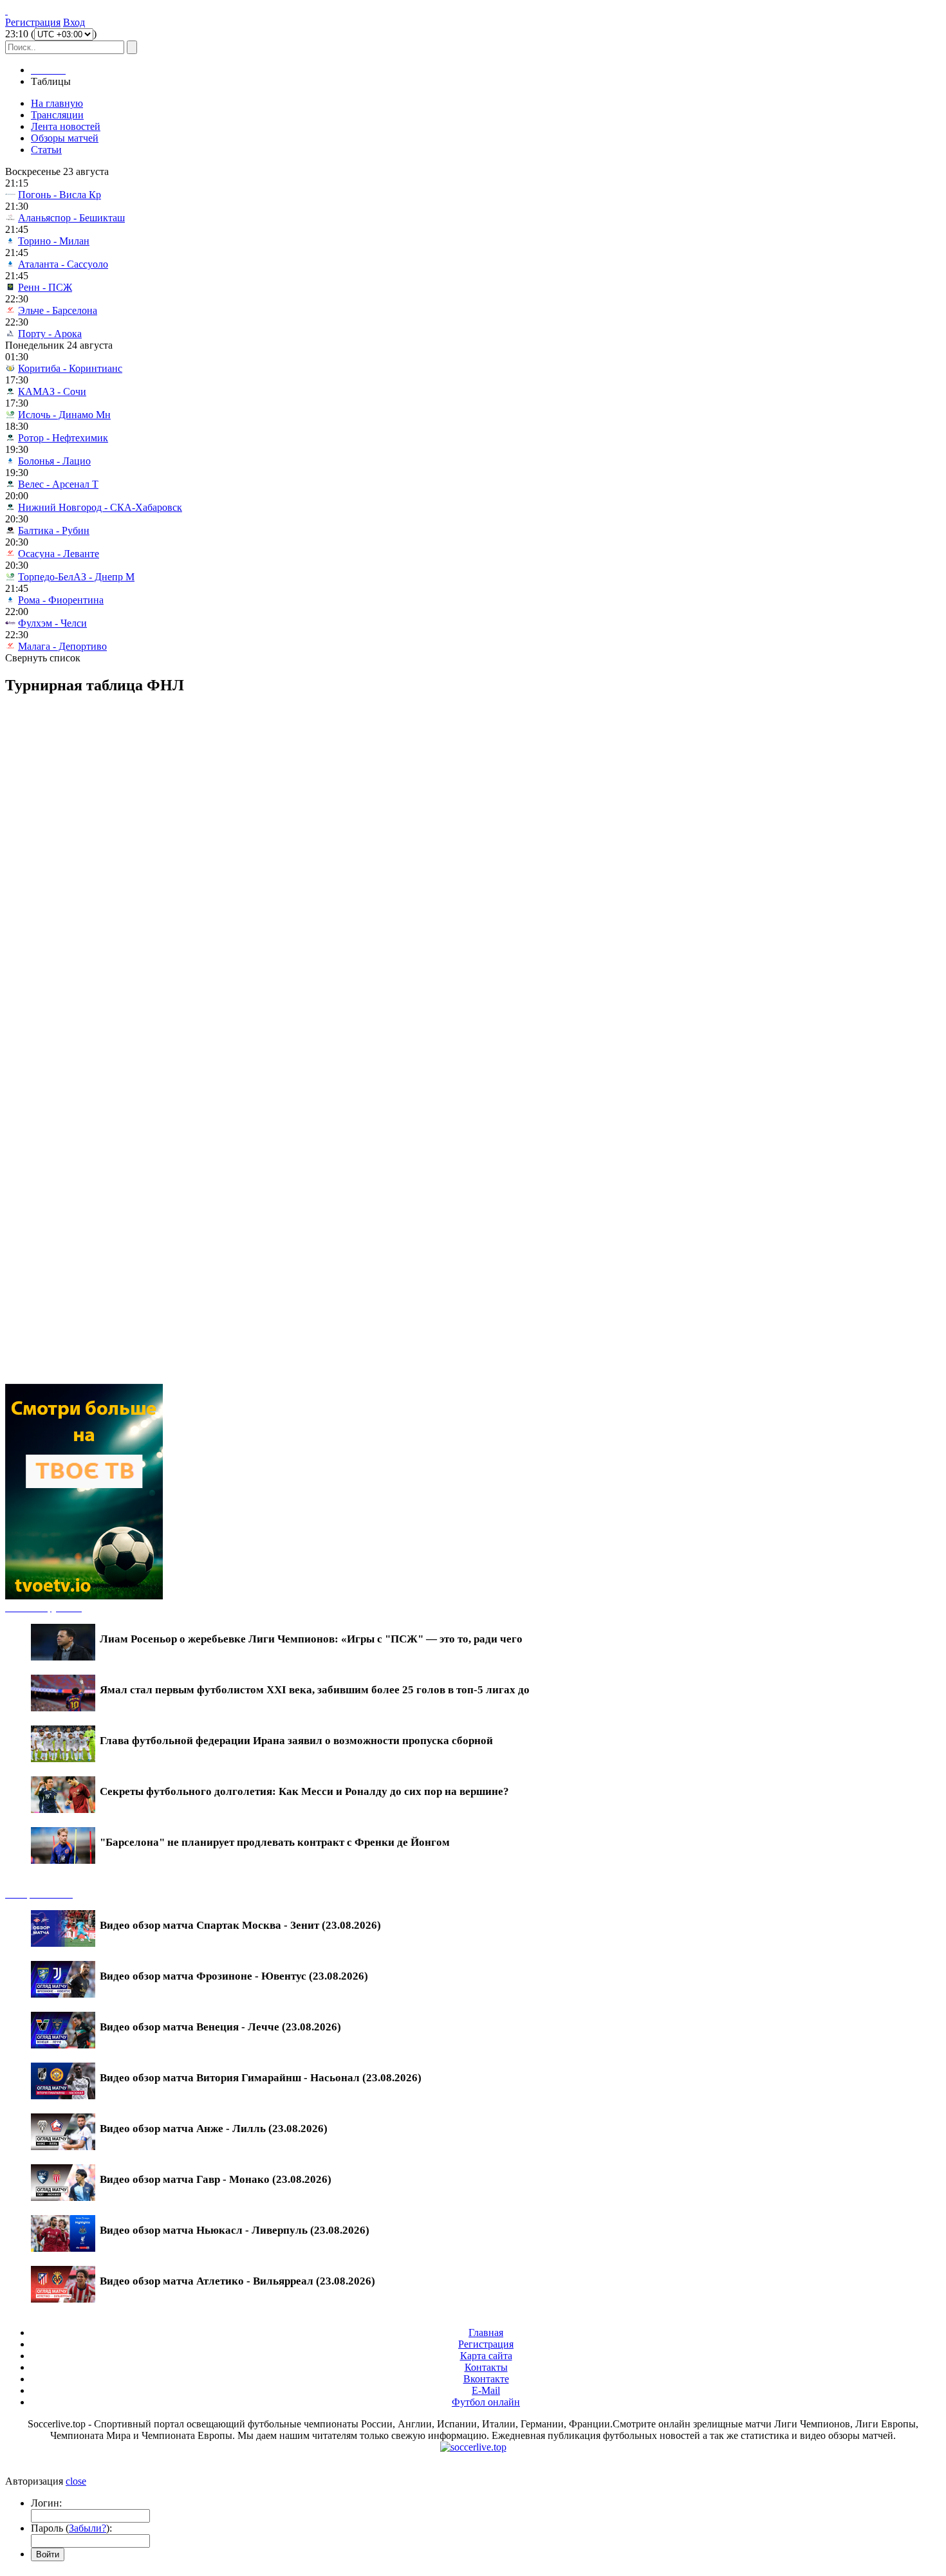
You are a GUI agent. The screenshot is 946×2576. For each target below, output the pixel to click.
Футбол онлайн (486, 2402)
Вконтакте (486, 2379)
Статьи (46, 150)
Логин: (46, 2503)
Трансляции (57, 115)
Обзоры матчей (65, 138)
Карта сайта (486, 2356)
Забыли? (88, 2528)
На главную (57, 103)
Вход (74, 22)
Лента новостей (66, 126)
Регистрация (33, 22)
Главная (486, 2332)
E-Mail (486, 2390)
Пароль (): (71, 2528)
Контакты (486, 2367)
